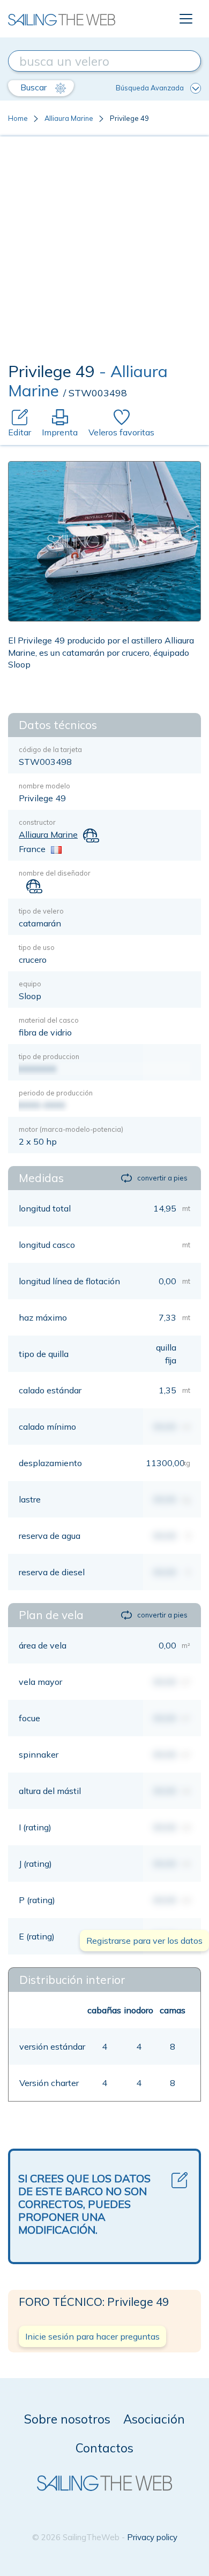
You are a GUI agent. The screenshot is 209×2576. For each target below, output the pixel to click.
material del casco (49, 1020)
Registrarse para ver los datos (144, 1941)
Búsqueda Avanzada (150, 88)
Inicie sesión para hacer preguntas (92, 2336)
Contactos (104, 2448)
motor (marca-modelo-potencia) (71, 1129)
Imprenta (60, 432)
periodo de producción (56, 1093)
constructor (37, 822)
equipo (30, 984)
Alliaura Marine (69, 118)
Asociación (154, 2419)
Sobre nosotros (67, 2419)
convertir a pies (162, 1178)
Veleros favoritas (121, 432)
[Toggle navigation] (186, 19)
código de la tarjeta (50, 749)
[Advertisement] (104, 252)
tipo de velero (41, 911)
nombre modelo (44, 786)
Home (18, 118)
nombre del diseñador (55, 873)
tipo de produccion (49, 1056)
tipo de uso (37, 947)
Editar (20, 432)
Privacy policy (152, 2537)
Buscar (35, 87)
